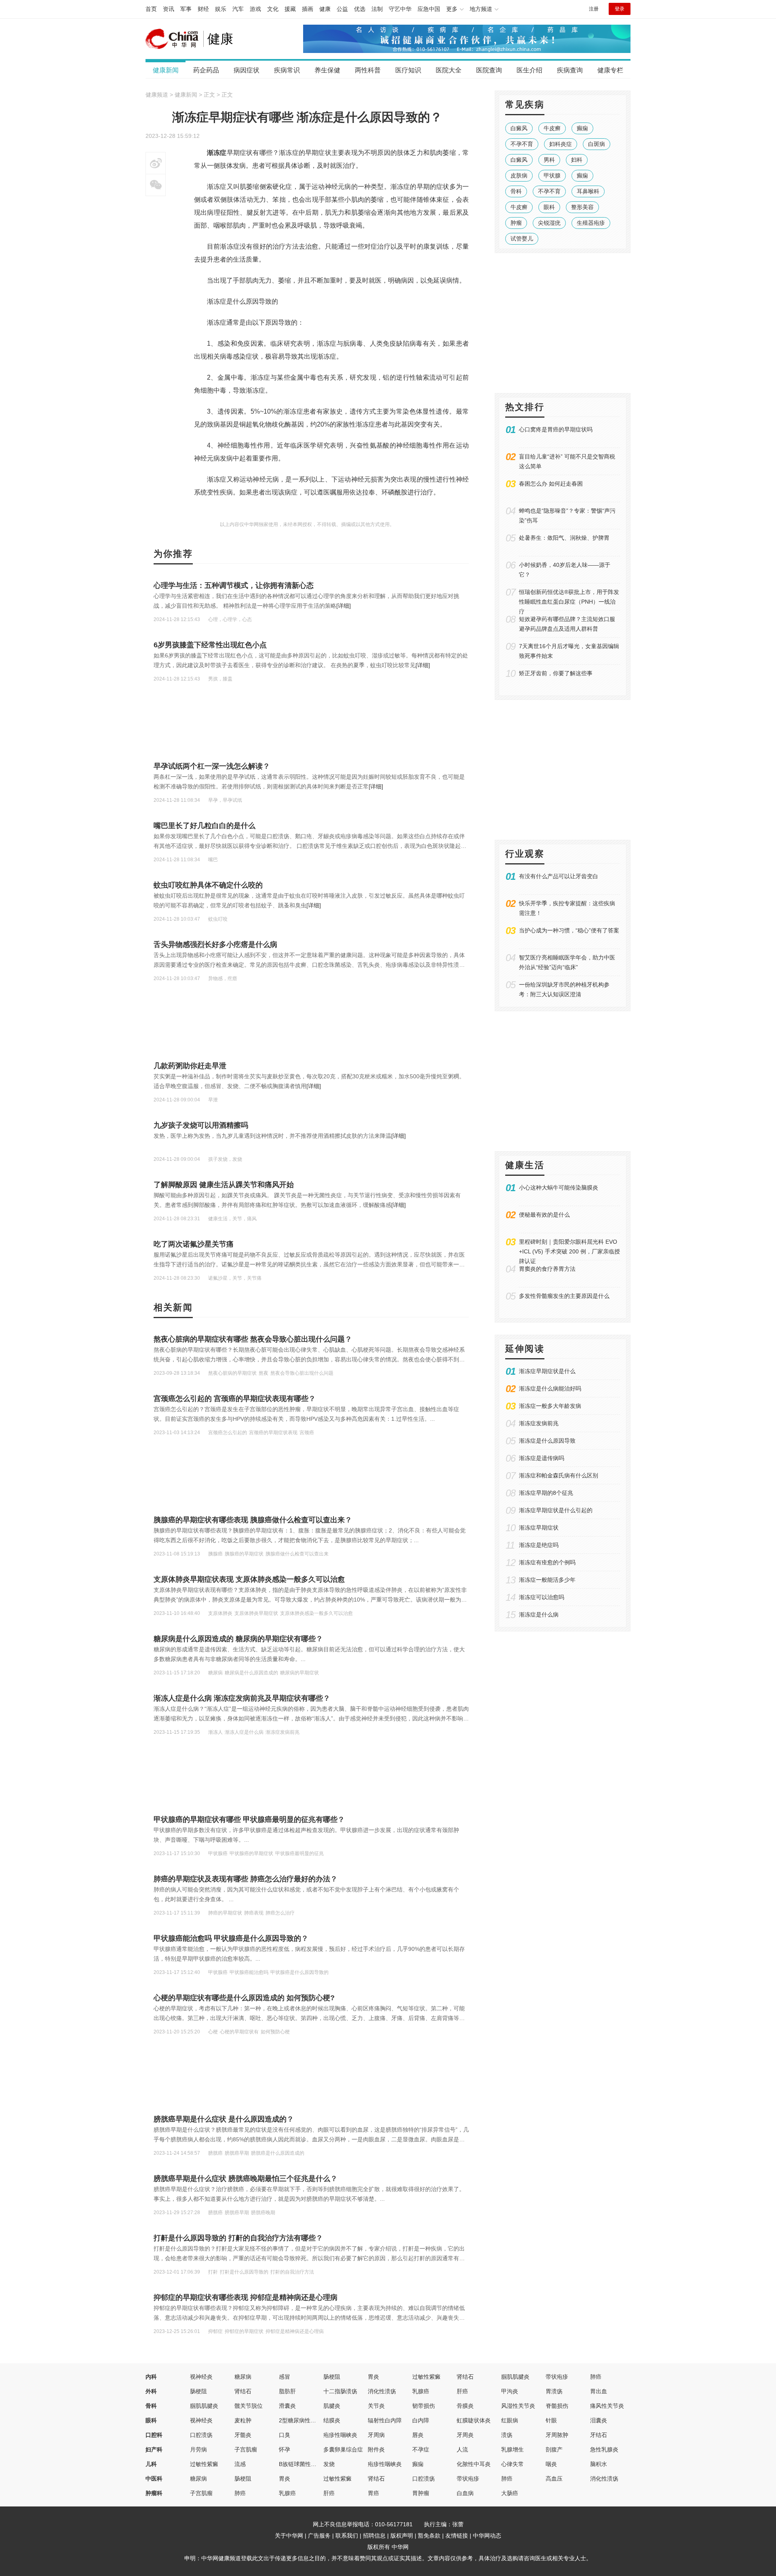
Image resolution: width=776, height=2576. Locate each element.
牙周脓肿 (557, 2435)
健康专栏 (610, 70)
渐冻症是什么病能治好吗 (550, 1388)
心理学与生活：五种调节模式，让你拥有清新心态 (234, 585)
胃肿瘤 (421, 2493)
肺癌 (596, 2377)
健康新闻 (166, 70)
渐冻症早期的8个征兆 (546, 1493)
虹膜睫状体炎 (474, 2420)
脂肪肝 (287, 2391)
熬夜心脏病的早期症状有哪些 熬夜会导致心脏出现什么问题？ (253, 1339)
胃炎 (373, 2377)
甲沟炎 (510, 2391)
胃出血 (599, 2391)
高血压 (554, 2479)
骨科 (516, 191)
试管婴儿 (522, 239)
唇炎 (418, 2435)
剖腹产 (554, 2449)
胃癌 (373, 2493)
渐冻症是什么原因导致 (547, 1441)
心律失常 (512, 2464)
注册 (594, 9)
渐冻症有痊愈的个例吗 (547, 1562)
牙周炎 (465, 2435)
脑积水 (599, 2464)
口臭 (285, 2435)
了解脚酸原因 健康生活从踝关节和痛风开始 (224, 1185)
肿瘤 (516, 223)
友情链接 (457, 2536)
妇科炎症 (561, 144)
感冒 (285, 2377)
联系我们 (347, 2536)
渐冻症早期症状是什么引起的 (556, 1510)
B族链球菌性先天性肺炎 (309, 2464)
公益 (342, 9)
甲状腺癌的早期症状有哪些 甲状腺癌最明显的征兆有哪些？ (249, 1819)
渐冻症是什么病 (539, 1614)
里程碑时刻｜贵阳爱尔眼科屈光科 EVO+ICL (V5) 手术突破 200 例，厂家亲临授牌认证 (569, 1251)
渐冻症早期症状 (539, 1528)
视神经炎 (201, 2377)
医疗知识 (408, 70)
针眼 (551, 2420)
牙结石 (599, 2435)
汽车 (238, 9)
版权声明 (402, 2536)
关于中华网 (289, 2536)
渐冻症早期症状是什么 (547, 1371)
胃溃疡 (554, 2391)
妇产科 (154, 2449)
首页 (151, 9)
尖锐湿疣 (549, 223)
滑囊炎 (287, 2406)
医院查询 (489, 70)
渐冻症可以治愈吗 (542, 1597)
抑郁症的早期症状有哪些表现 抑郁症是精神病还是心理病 (246, 2297)
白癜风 (519, 128)
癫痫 (582, 128)
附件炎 (376, 2449)
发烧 (329, 2464)
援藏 (290, 9)
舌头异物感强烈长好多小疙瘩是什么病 (215, 945)
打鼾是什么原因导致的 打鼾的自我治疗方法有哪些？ (238, 2238)
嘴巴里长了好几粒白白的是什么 (205, 826)
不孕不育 (522, 144)
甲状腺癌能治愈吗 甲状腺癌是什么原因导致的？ (231, 1938)
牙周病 (376, 2435)
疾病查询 (570, 70)
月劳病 (198, 2449)
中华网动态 (487, 2536)
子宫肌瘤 (246, 2449)
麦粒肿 (243, 2420)
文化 (273, 9)
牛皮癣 (552, 128)
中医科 (154, 2479)
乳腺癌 (421, 2391)
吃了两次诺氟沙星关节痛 (194, 1244)
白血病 (465, 2493)
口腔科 (154, 2435)
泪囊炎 (599, 2420)
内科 (151, 2377)
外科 (151, 2391)
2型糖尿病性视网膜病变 (309, 2420)
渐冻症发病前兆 (539, 1423)
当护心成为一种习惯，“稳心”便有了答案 (569, 930)
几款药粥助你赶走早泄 (190, 1066)
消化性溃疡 (382, 2391)
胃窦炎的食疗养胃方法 (547, 1269)
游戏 (255, 9)
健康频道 (157, 95)
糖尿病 (243, 2377)
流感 (240, 2464)
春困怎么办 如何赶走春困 (551, 484)
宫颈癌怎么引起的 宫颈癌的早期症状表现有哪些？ (235, 1399)
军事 (186, 9)
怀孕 (285, 2449)
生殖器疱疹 (591, 223)
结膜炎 (332, 2420)
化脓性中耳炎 (474, 2464)
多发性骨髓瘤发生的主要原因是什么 (564, 1296)
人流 (462, 2449)
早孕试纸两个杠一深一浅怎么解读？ (212, 766)
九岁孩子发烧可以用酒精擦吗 (201, 1125)
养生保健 (327, 70)
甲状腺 (552, 175)
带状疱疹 (557, 2377)
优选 (360, 9)
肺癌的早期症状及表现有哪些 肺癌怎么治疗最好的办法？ (246, 1879)
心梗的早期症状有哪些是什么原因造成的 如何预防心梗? (244, 1998)
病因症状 (247, 70)
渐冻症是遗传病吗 (542, 1458)
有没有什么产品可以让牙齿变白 (559, 876)
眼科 (549, 207)
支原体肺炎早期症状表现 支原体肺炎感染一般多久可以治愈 (249, 1579)
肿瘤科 (154, 2493)
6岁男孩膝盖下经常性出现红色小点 (210, 645)
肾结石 (465, 2377)
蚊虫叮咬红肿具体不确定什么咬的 (208, 885)
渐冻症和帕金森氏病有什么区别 (559, 1475)
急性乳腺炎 (604, 2449)
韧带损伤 (424, 2406)
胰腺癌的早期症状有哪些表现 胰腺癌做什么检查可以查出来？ (253, 1520)
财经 (203, 9)
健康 (325, 9)
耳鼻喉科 (588, 191)
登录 (620, 9)
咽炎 (551, 2464)
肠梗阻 (332, 2377)
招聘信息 (374, 2536)
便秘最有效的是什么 (544, 1215)
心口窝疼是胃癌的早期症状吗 (556, 429)
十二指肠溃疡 (340, 2391)
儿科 (151, 2464)
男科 (549, 160)
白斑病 (597, 144)
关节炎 (376, 2406)
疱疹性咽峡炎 (340, 2435)
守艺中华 (400, 9)
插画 (308, 9)
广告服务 (319, 2536)
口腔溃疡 (201, 2435)
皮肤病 (519, 175)
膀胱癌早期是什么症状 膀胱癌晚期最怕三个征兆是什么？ (246, 2179)
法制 (377, 9)
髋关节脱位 (249, 2406)
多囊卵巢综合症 (343, 2449)
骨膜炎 (465, 2406)
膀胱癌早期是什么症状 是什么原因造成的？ (224, 2119)
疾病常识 (287, 70)
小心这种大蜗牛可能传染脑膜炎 (559, 1188)
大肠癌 (510, 2493)
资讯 (169, 9)
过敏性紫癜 (426, 2377)
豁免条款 (429, 2536)
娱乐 (221, 9)
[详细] (344, 606)
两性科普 (368, 70)
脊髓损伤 (557, 2406)
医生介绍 (529, 70)
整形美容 (582, 207)
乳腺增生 (512, 2449)
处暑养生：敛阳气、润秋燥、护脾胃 (564, 538)
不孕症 (421, 2449)
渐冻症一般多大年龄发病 (550, 1406)
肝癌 (462, 2391)
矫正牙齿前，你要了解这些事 (556, 673)
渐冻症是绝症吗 (539, 1545)
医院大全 (449, 70)
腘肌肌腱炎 (515, 2377)
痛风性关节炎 (607, 2406)
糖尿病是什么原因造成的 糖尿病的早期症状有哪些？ (238, 1639)
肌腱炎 (332, 2406)
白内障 (421, 2420)
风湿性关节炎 (518, 2406)
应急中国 (429, 9)
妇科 (577, 160)
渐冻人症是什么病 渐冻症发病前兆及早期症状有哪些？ (242, 1698)
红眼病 (510, 2420)
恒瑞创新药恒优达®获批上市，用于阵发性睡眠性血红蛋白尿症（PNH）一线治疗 (569, 602)
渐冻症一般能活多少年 (547, 1580)
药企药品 (206, 70)
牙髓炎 (243, 2435)
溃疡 (507, 2435)
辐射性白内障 (385, 2420)
